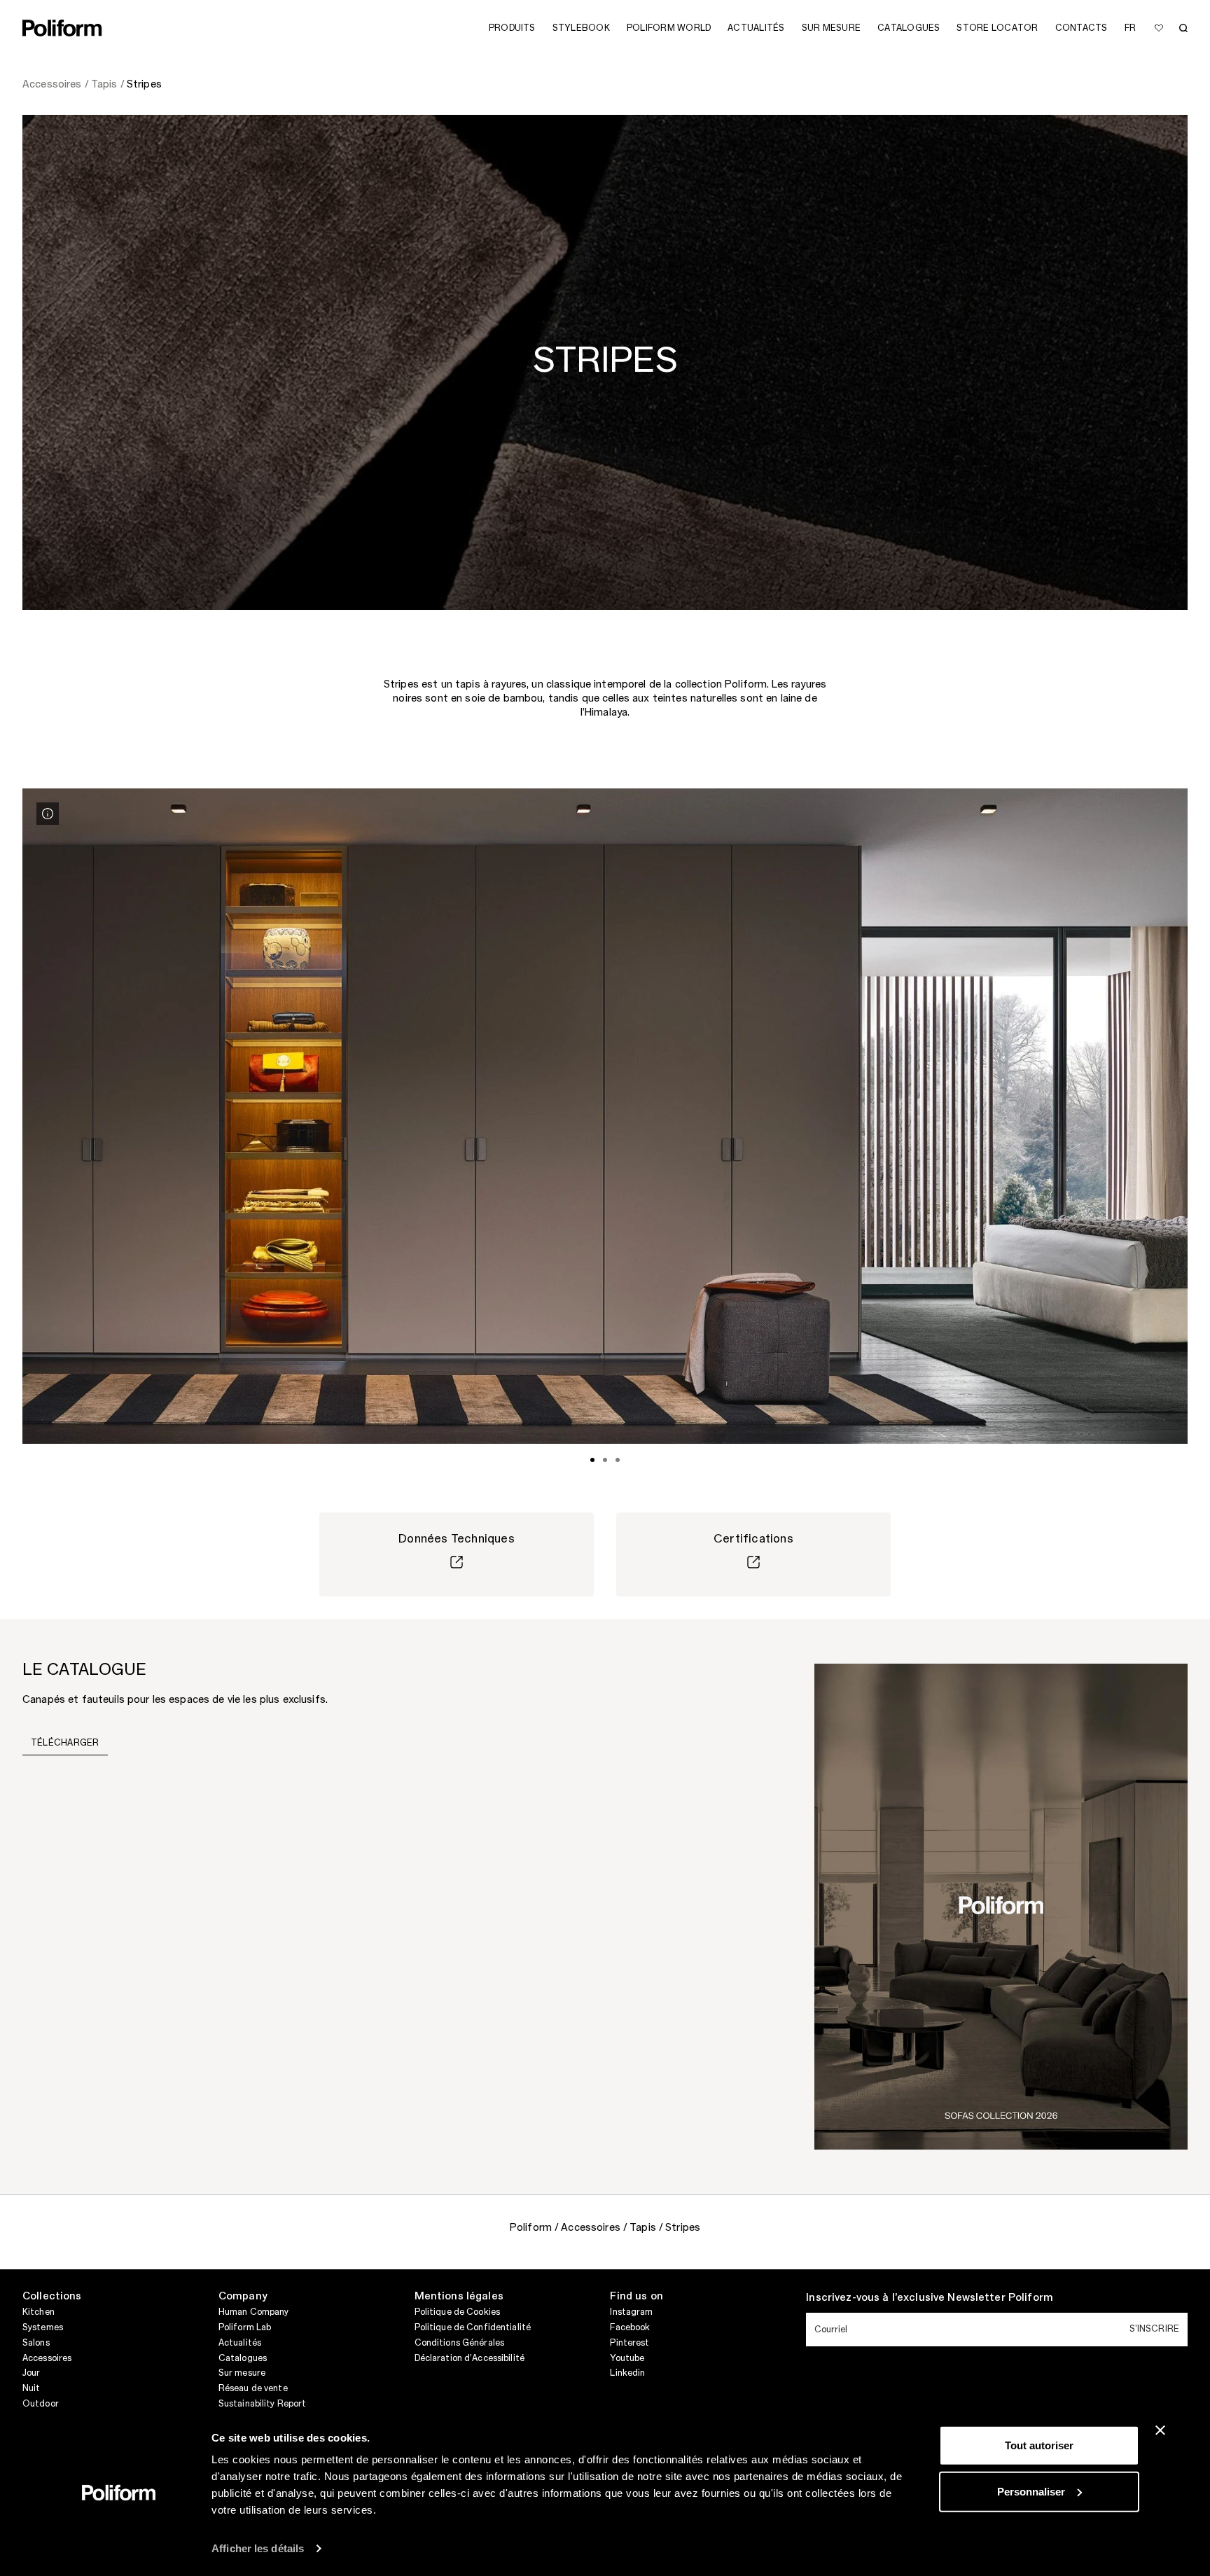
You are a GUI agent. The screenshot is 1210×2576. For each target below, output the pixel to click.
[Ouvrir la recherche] (1183, 28)
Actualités (240, 2343)
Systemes (43, 2327)
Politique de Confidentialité (473, 2327)
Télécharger (65, 1743)
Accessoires (47, 2358)
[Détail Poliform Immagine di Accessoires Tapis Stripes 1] (48, 814)
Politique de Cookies (457, 2312)
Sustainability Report (263, 2404)
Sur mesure (242, 2373)
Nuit (31, 2388)
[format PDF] (1001, 1906)
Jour (31, 2373)
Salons (36, 2343)
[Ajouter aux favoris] (1159, 28)
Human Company (254, 2312)
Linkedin (627, 2373)
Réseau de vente (253, 2388)
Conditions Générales (459, 2343)
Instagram (631, 2312)
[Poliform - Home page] (62, 28)
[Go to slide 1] (592, 1460)
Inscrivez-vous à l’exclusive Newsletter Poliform (930, 2298)
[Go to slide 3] (618, 1460)
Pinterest (630, 2343)
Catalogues (243, 2358)
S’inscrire (1154, 2329)
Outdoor (41, 2404)
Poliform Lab (245, 2327)
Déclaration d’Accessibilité (470, 2358)
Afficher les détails (258, 2548)
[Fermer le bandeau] (1160, 2430)
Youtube (627, 2358)
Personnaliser (1031, 2491)
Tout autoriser (1039, 2445)
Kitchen (39, 2312)
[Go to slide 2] (605, 1460)
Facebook (630, 2327)
